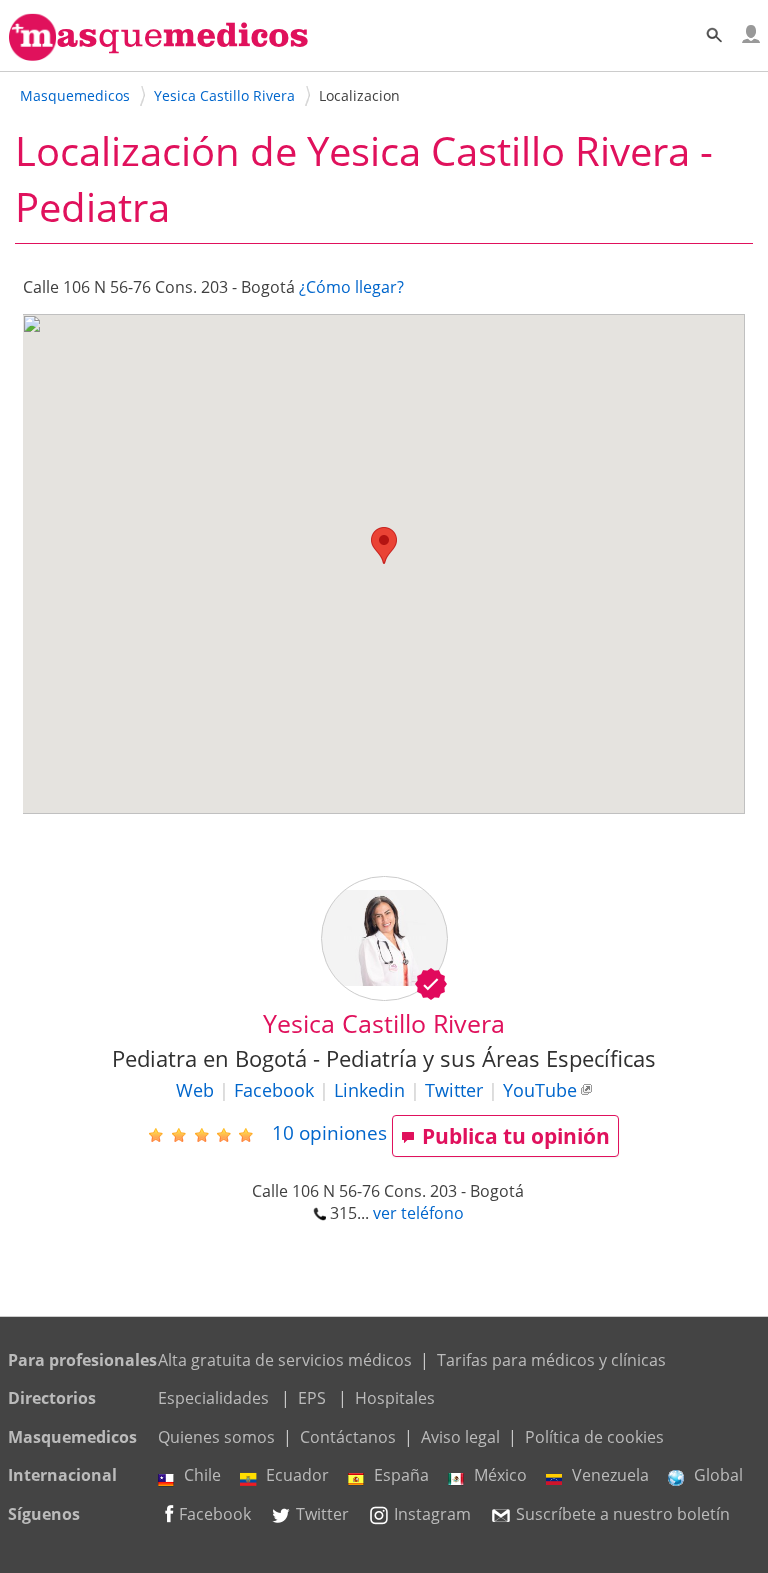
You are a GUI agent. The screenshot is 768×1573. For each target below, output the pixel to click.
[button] (384, 545)
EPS (312, 1398)
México (500, 1475)
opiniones (329, 1132)
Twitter (454, 1090)
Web (195, 1090)
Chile (202, 1475)
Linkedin (369, 1090)
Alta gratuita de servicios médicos (285, 1360)
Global (718, 1475)
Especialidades (213, 1398)
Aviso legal (460, 1437)
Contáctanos (348, 1437)
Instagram (432, 1514)
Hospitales (395, 1398)
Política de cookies (594, 1437)
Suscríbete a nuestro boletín (623, 1514)
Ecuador (297, 1475)
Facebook (274, 1090)
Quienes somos (216, 1437)
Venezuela (610, 1475)
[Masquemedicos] (158, 52)
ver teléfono (418, 1213)
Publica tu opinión (516, 1136)
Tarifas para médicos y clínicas (551, 1360)
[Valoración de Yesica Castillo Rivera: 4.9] (208, 1134)
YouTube (540, 1090)
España (401, 1475)
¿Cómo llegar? (351, 287)
